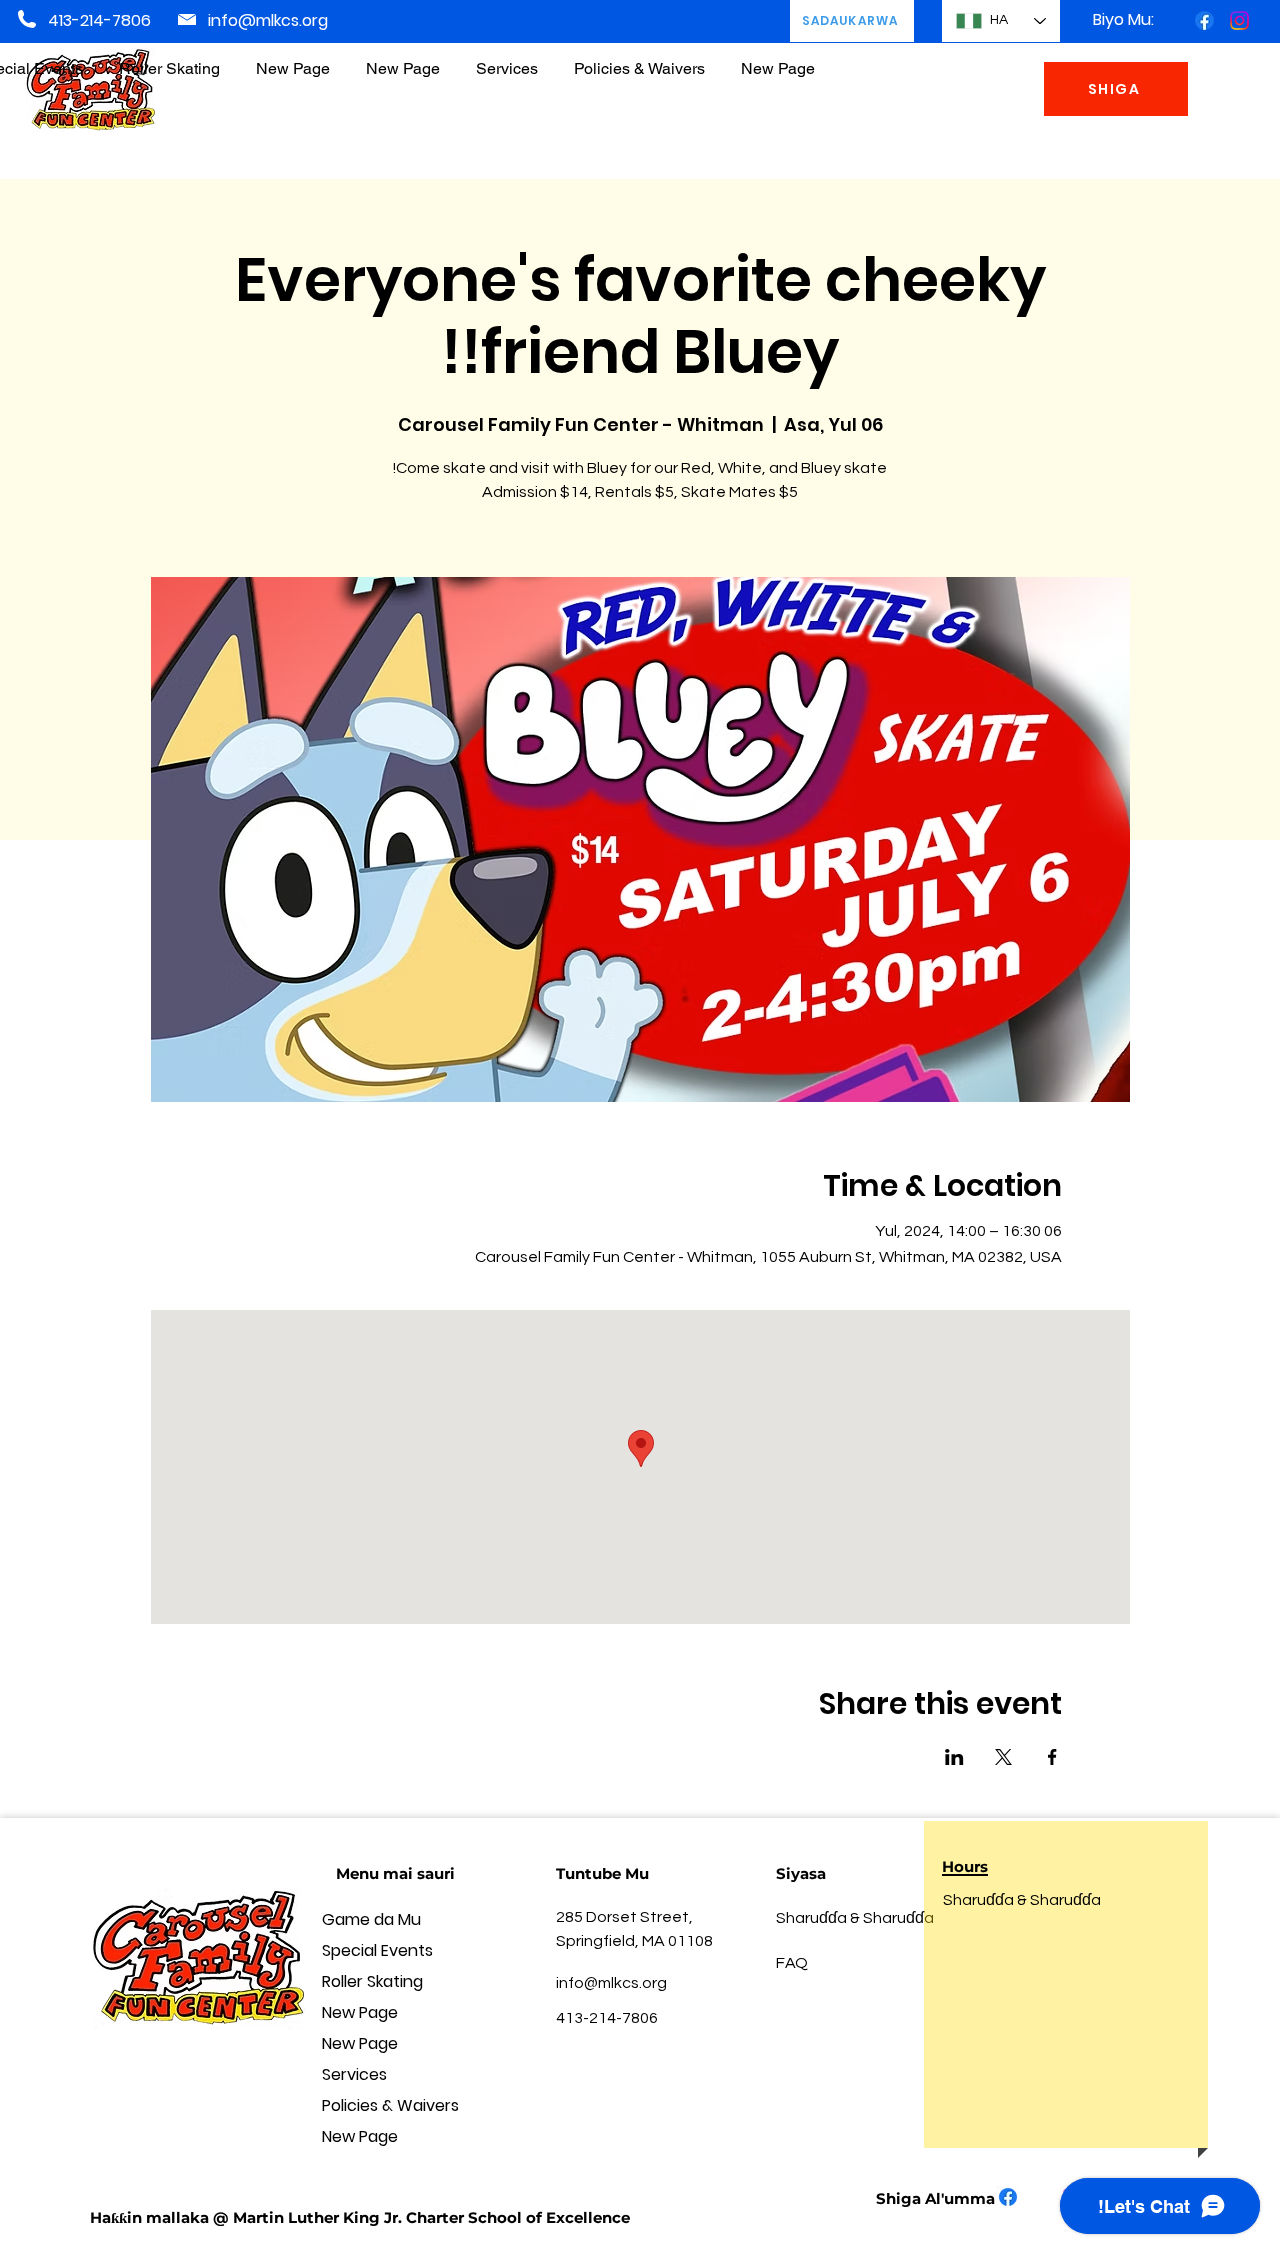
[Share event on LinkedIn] (954, 1757)
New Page (360, 2012)
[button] (639, 59)
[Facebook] (1204, 20)
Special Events (377, 1950)
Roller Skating (372, 1981)
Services (354, 2074)
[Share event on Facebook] (1052, 1757)
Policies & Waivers (390, 2105)
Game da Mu (371, 1919)
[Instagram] (1239, 20)
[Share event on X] (1003, 1757)
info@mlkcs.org (268, 20)
